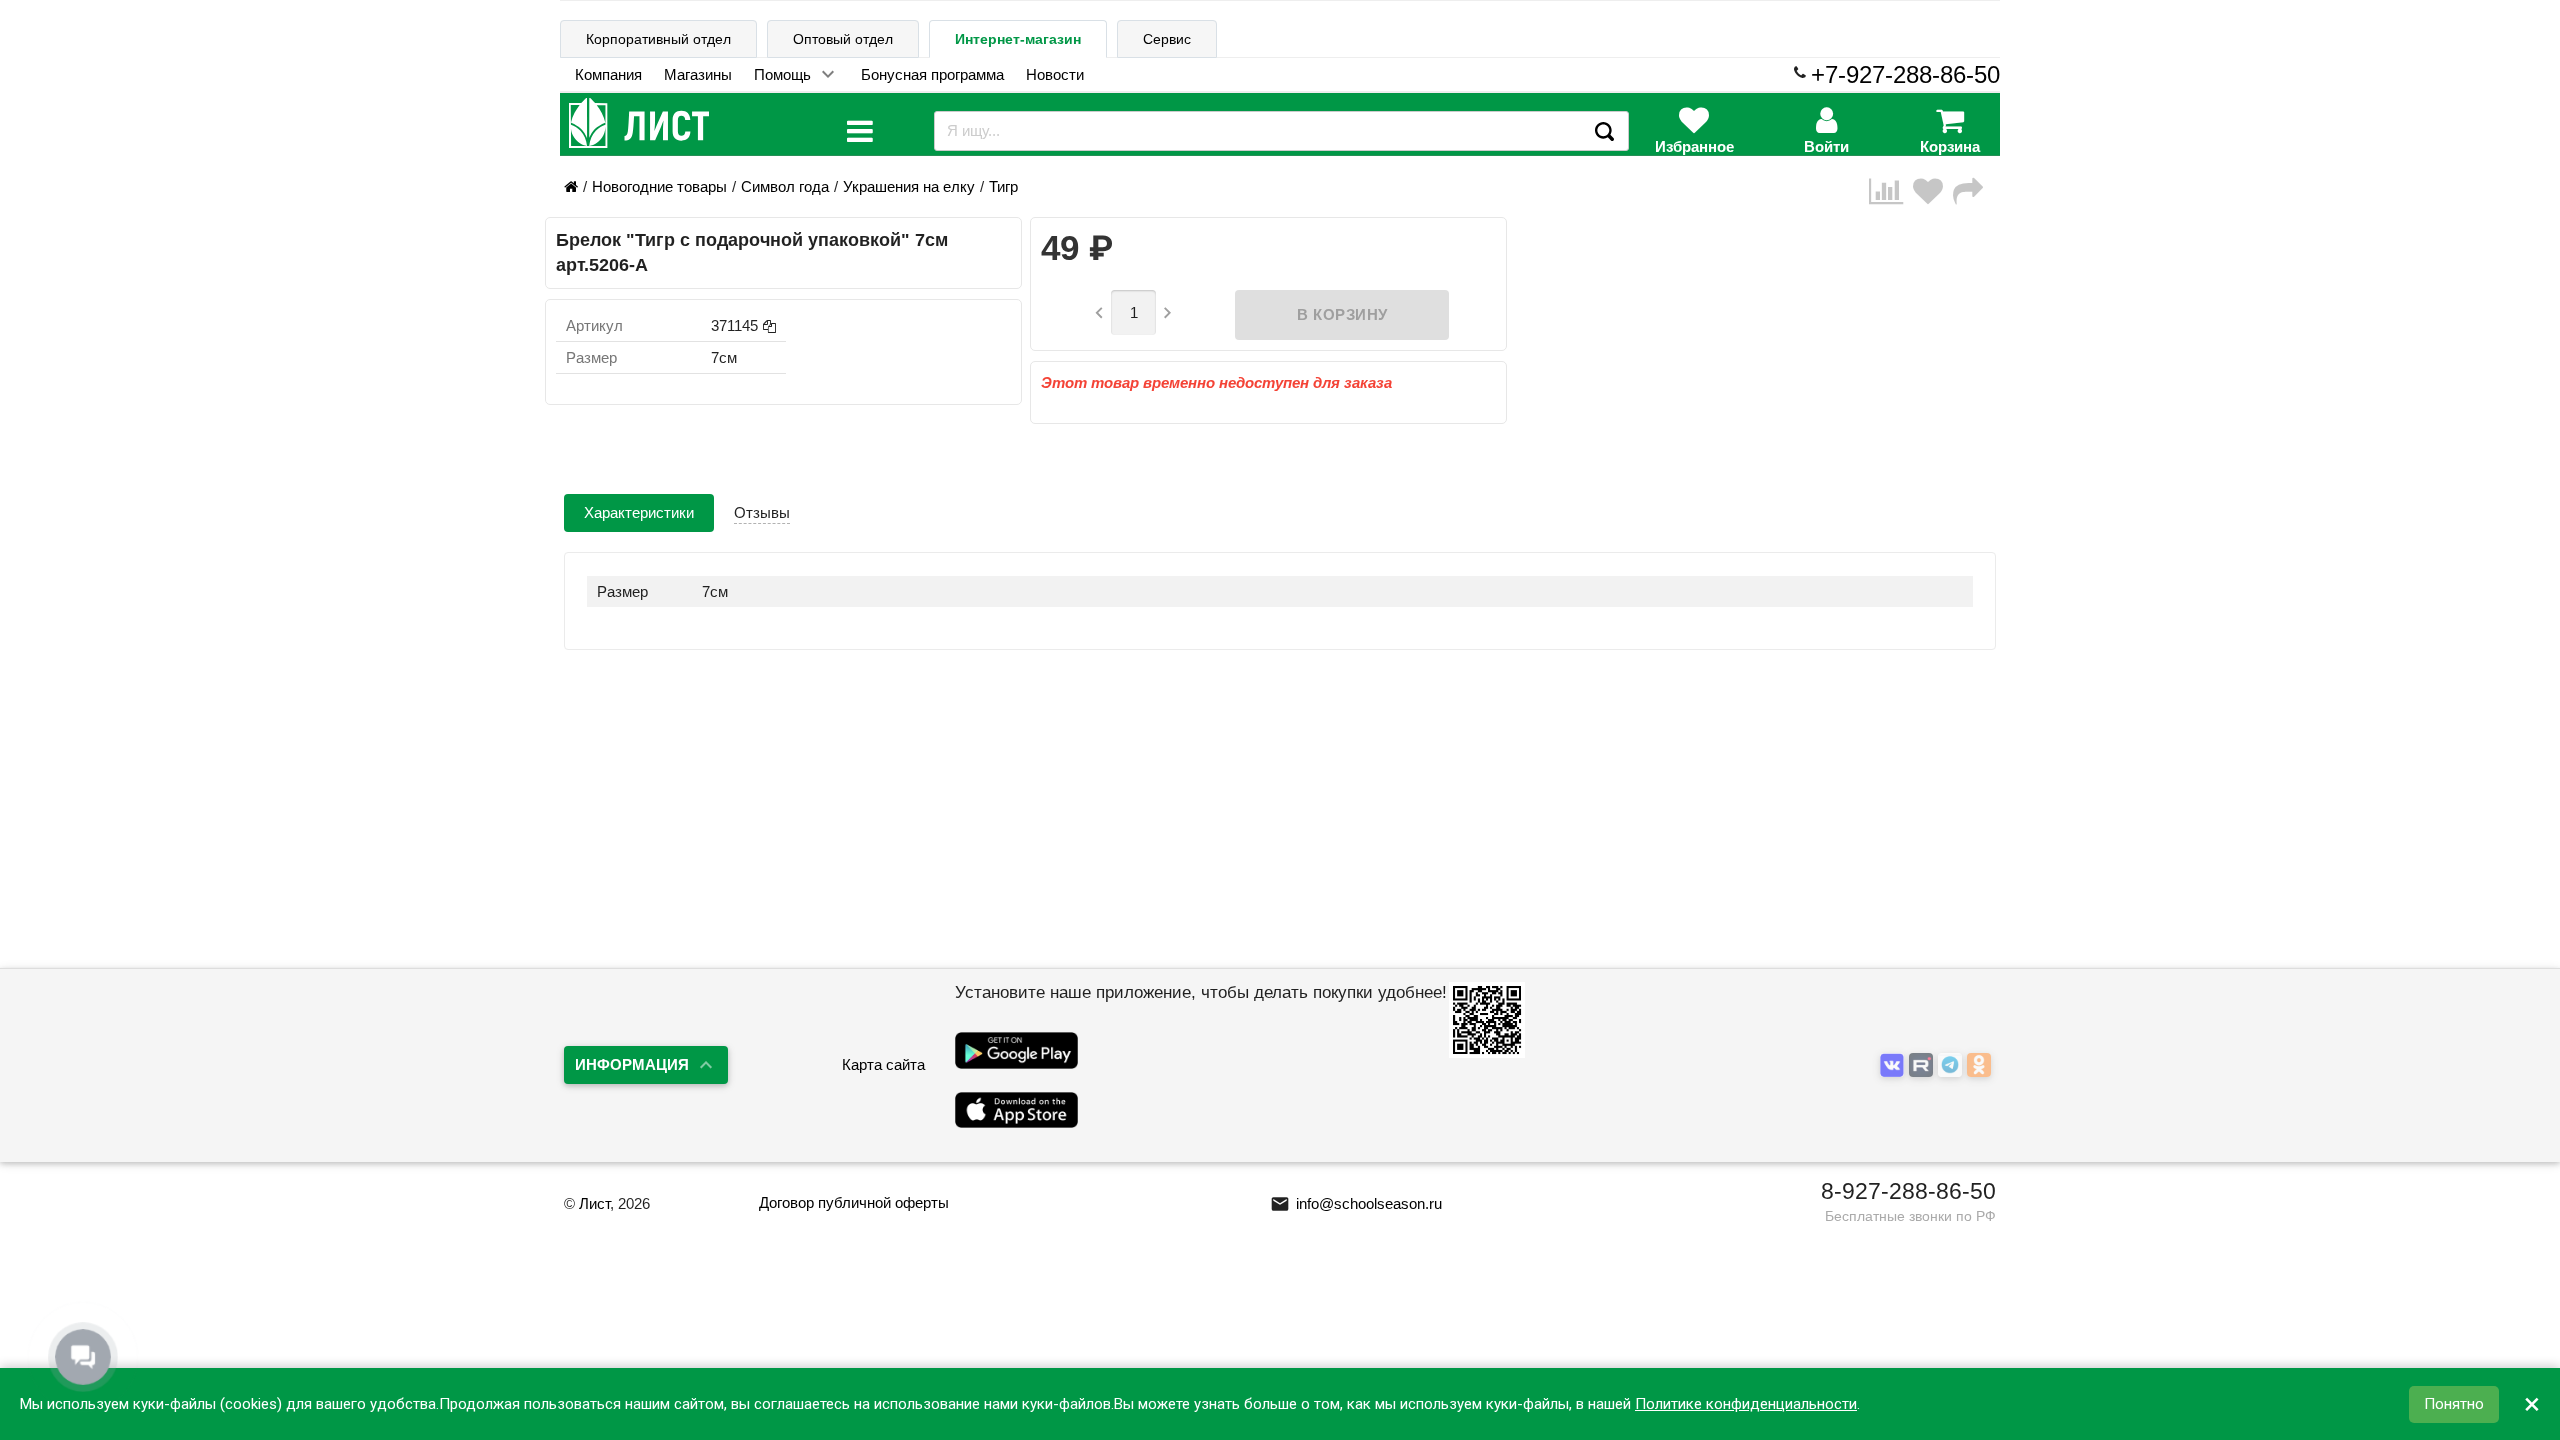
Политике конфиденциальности (1746, 1404)
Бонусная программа (932, 74)
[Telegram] (1952, 1066)
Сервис (1167, 39)
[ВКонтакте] (1894, 1066)
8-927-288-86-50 (1908, 1191)
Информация (632, 1064)
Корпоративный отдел (658, 39)
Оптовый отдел (843, 39)
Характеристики (639, 512)
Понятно (2454, 1404)
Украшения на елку (909, 186)
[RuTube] (1923, 1066)
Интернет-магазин (1018, 39)
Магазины (698, 74)
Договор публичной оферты (854, 1202)
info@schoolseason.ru (1356, 1203)
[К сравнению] (1891, 191)
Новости (1055, 74)
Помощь (782, 74)
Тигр (1003, 186)
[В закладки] (1933, 191)
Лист (594, 1203)
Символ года (785, 186)
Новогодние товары (659, 186)
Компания (608, 74)
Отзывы (762, 512)
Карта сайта (883, 1064)
